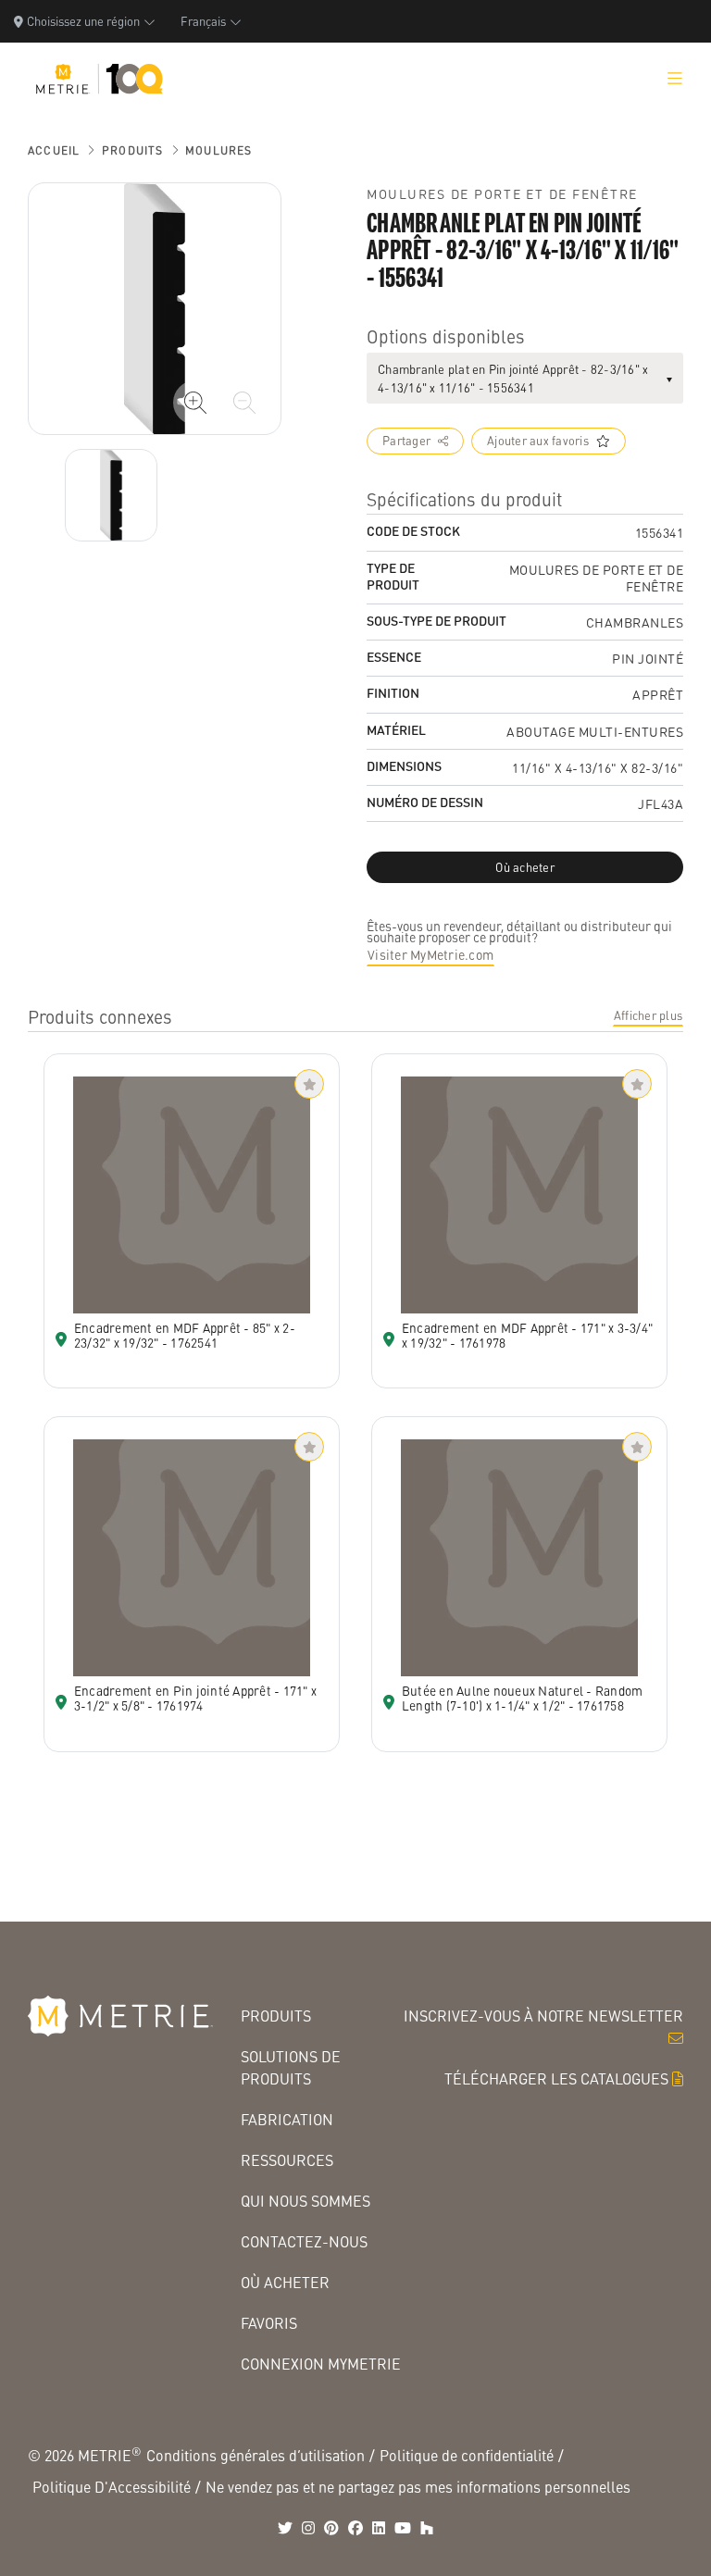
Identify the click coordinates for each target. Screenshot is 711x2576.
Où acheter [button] (525, 867)
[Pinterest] (331, 2528)
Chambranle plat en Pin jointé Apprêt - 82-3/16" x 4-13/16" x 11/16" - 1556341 (513, 378)
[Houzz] (427, 2528)
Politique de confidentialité (467, 2455)
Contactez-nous (304, 2241)
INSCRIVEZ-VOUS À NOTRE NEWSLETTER (543, 2016)
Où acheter (285, 2282)
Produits (133, 150)
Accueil (54, 150)
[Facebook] (355, 2528)
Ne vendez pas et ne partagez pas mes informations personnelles (418, 2487)
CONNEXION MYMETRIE (321, 2364)
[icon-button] (195, 403)
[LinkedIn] (379, 2528)
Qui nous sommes (306, 2201)
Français (203, 21)
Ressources (287, 2160)
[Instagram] (308, 2528)
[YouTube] (403, 2528)
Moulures (219, 150)
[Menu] (675, 79)
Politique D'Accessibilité (112, 2487)
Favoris (269, 2323)
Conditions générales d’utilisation (256, 2455)
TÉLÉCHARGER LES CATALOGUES (556, 2078)
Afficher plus (648, 1015)
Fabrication (287, 2119)
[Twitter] (285, 2528)
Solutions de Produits (291, 2067)
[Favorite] (309, 1084)
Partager (406, 441)
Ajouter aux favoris (538, 441)
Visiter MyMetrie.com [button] (430, 954)
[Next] (111, 495)
